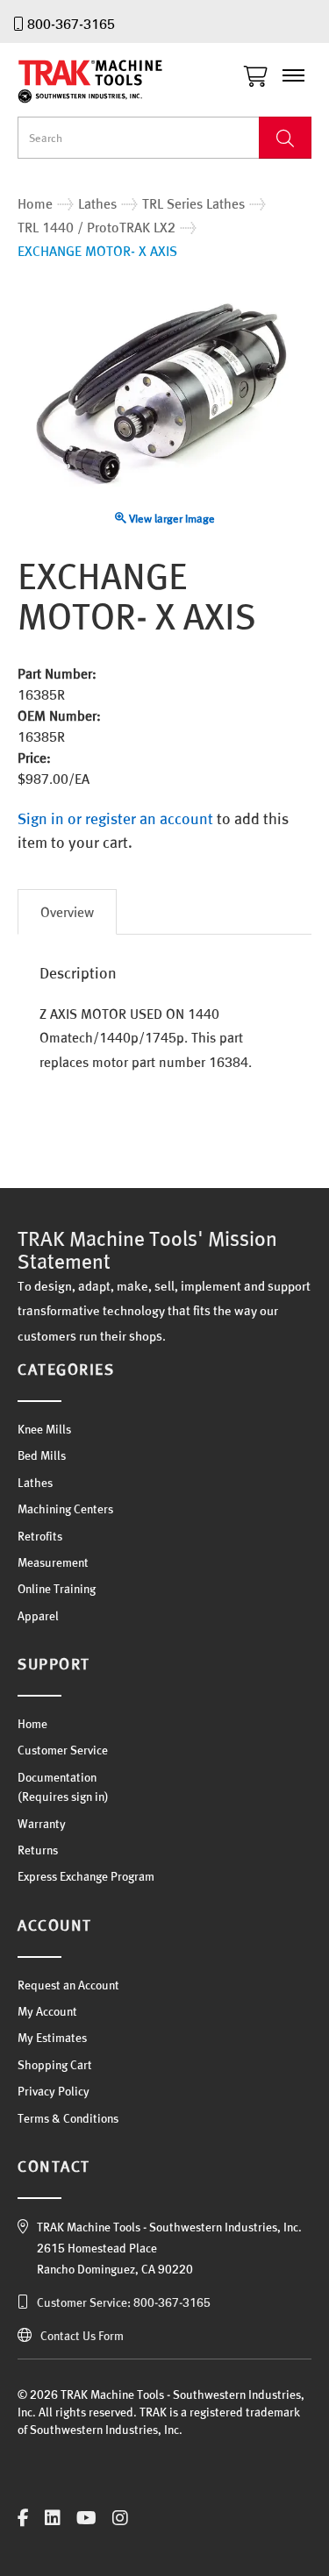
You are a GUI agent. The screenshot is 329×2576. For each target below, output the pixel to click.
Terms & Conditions (68, 2118)
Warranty (42, 1824)
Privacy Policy (54, 2091)
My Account (47, 2011)
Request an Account (68, 1985)
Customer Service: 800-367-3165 (124, 2302)
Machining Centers (65, 1509)
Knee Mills (44, 1429)
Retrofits (40, 1536)
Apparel (38, 1616)
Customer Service (63, 1750)
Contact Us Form (82, 2336)
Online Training (57, 1589)
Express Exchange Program (86, 1876)
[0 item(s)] (260, 72)
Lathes (35, 1483)
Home (32, 1724)
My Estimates (52, 2038)
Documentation (57, 1777)
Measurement (53, 1562)
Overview (67, 912)
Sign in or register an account (115, 818)
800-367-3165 (71, 24)
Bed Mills (42, 1455)
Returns (38, 1850)
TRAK (105, 82)
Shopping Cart (55, 2065)
